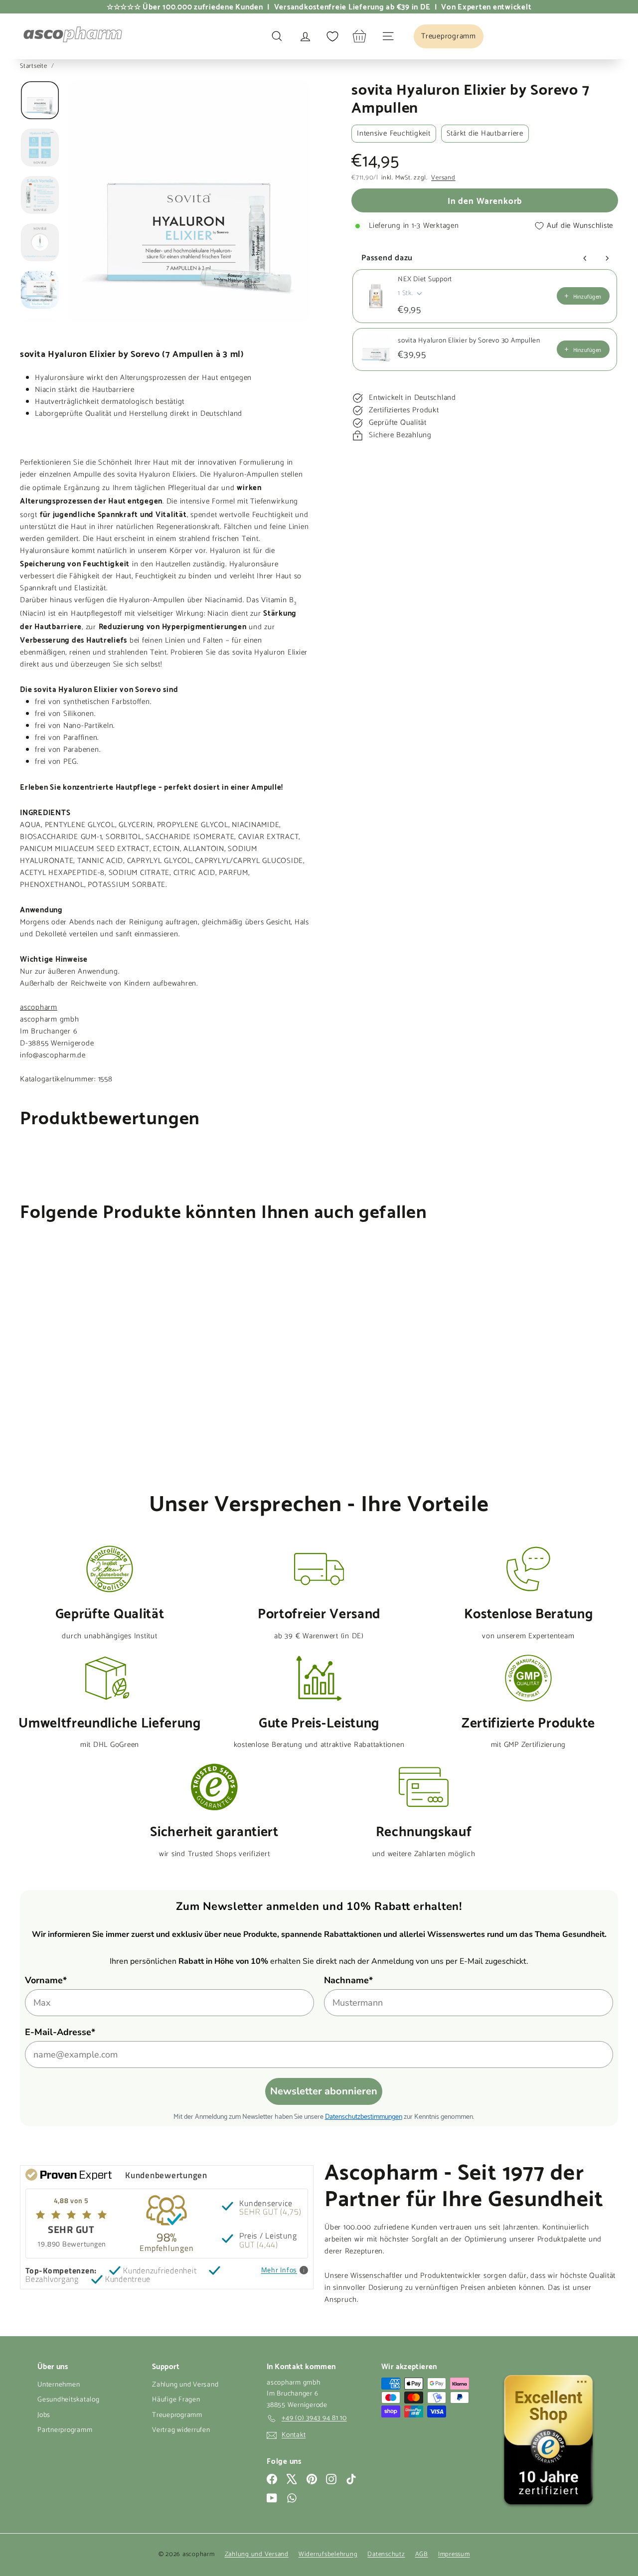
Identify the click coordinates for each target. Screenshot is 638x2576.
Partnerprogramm (65, 2430)
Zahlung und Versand (185, 2385)
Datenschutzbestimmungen (364, 2116)
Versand (443, 178)
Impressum (454, 2554)
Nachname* (348, 1980)
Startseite (34, 66)
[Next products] (607, 258)
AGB (422, 2554)
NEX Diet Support (425, 280)
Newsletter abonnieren (324, 2091)
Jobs (44, 2415)
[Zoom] (188, 201)
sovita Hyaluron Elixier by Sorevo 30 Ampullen (469, 341)
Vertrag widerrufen (181, 2430)
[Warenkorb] (360, 36)
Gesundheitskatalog (69, 2400)
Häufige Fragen (176, 2400)
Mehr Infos (279, 2270)
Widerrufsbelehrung (328, 2554)
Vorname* (46, 1980)
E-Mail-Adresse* (60, 2032)
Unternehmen (59, 2385)
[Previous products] (585, 258)
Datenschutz (386, 2554)
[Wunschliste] (332, 36)
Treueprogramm (177, 2415)
